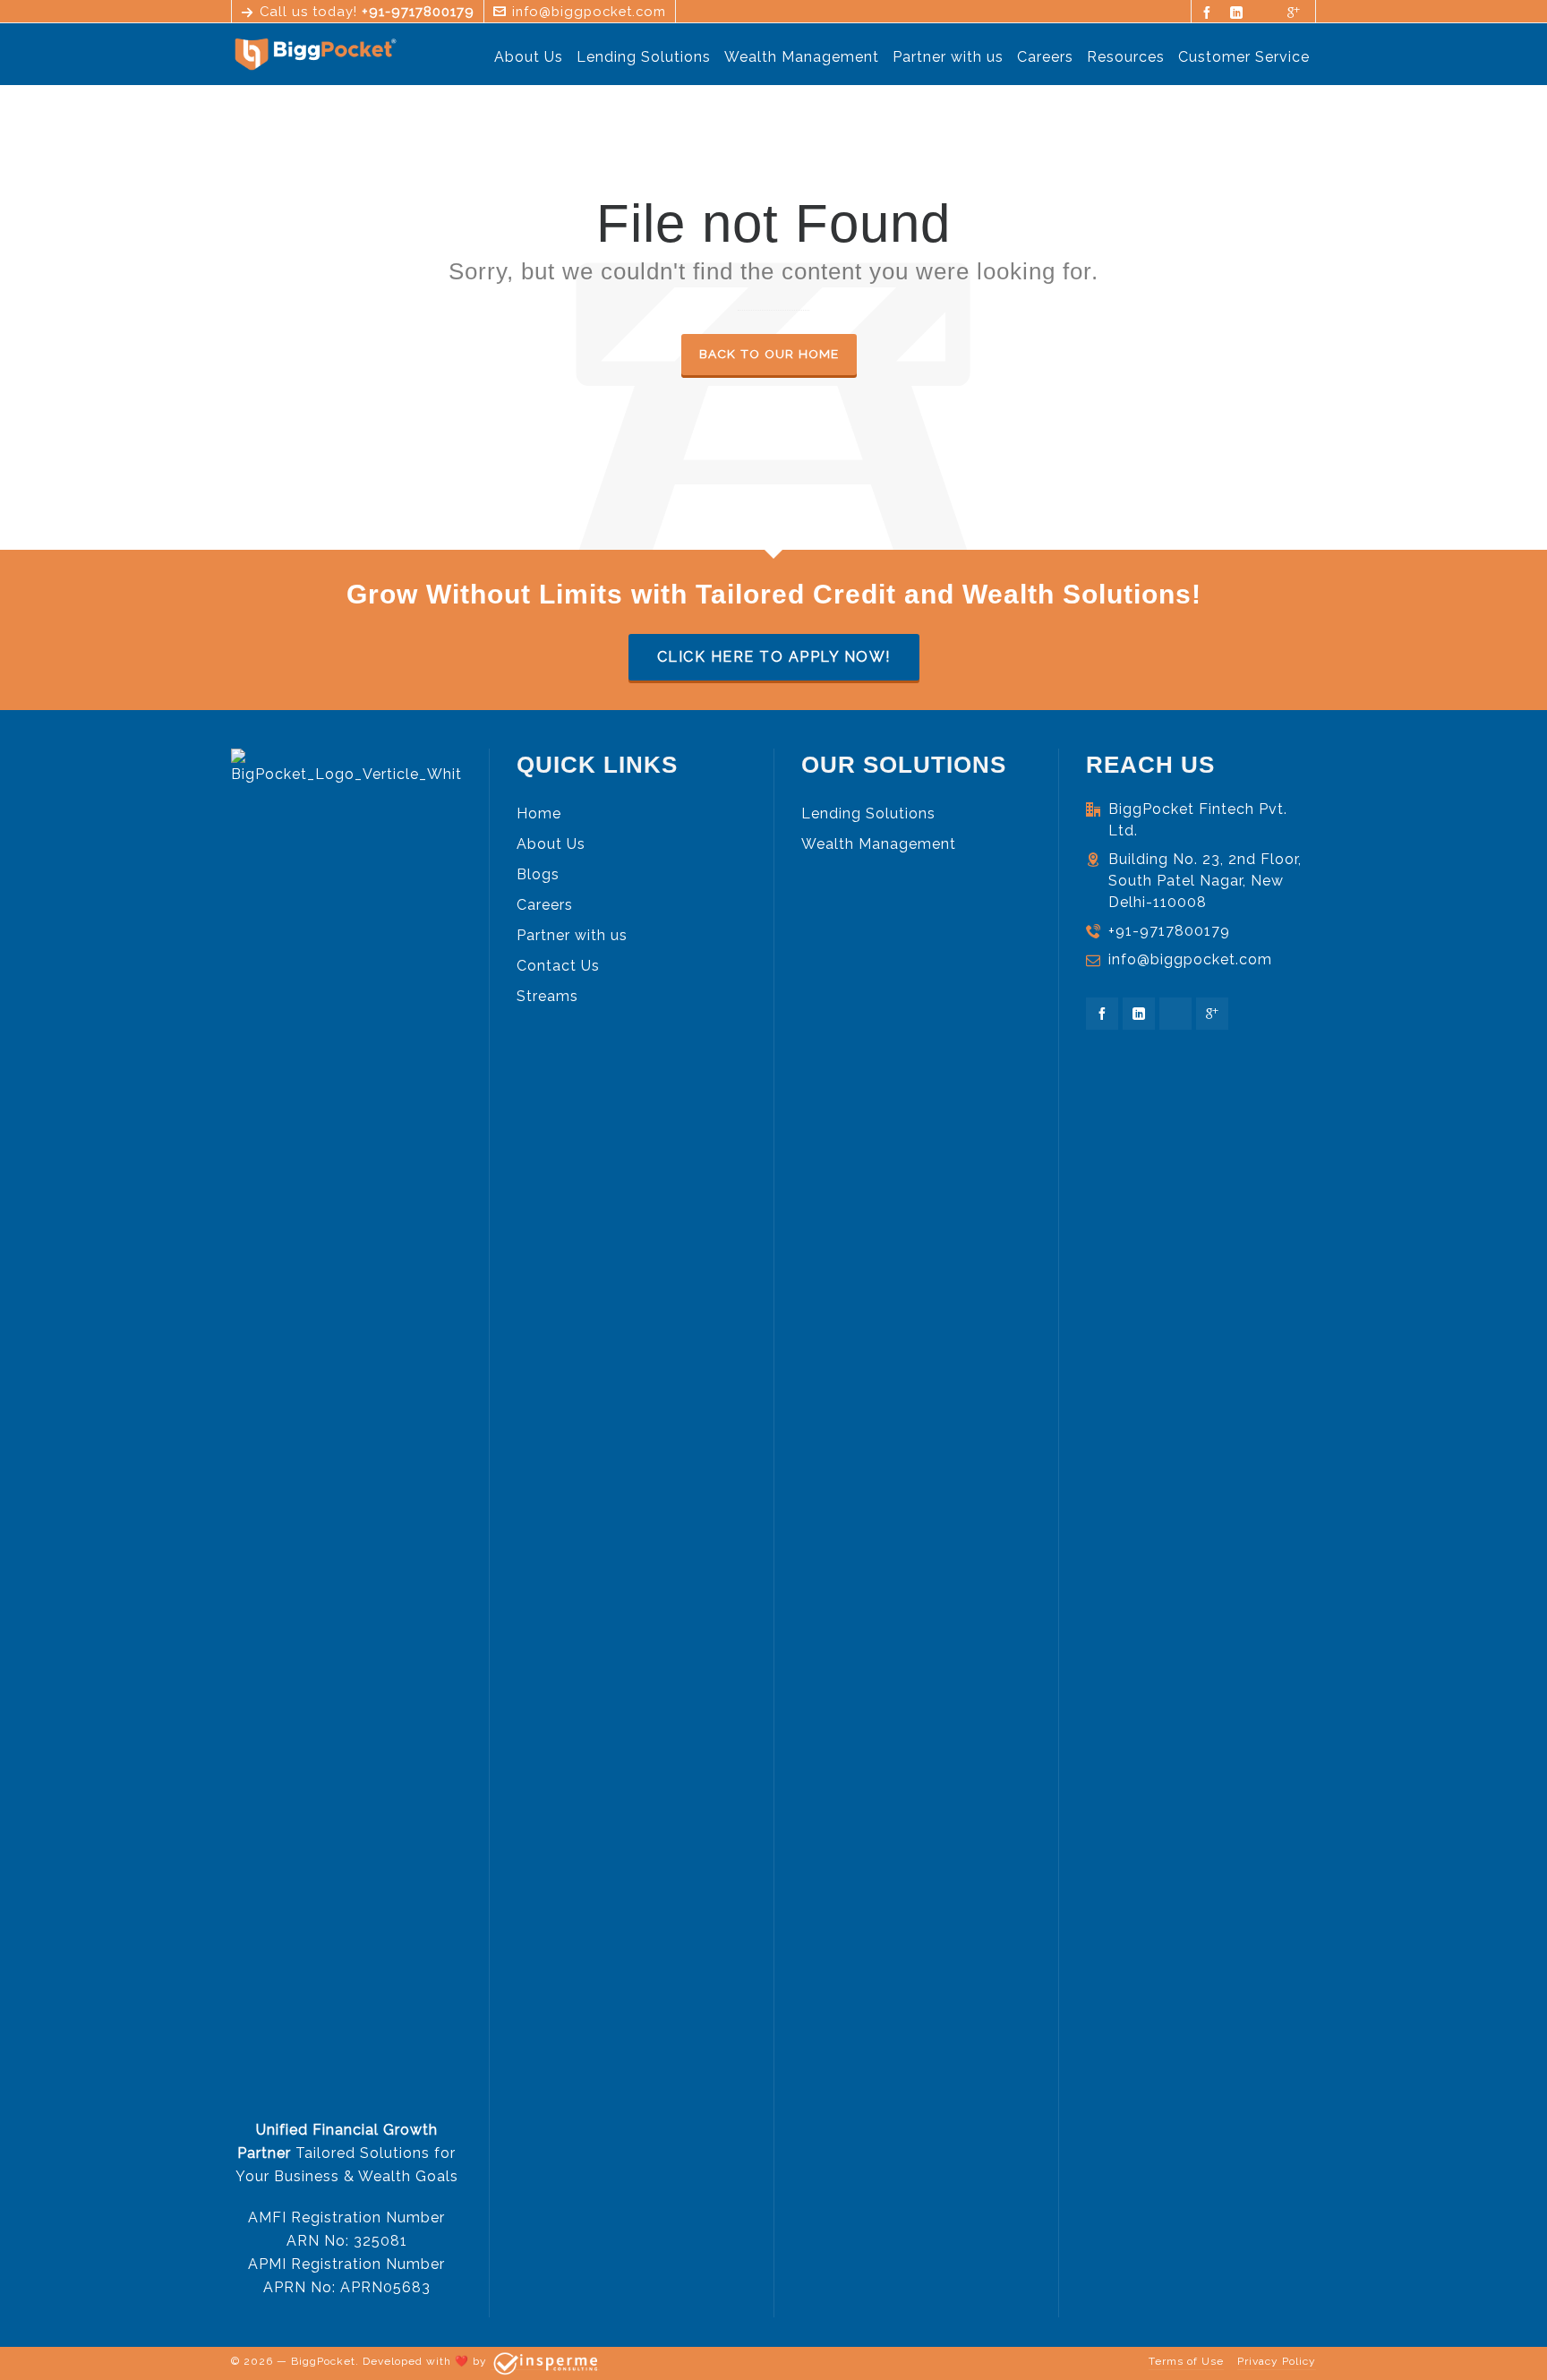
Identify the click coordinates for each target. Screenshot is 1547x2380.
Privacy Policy (1277, 2361)
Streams (547, 996)
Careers (545, 905)
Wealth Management (879, 844)
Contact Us (558, 966)
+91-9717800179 (1169, 931)
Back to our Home (769, 354)
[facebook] (1210, 12)
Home (539, 813)
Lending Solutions (868, 813)
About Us (551, 844)
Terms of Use (1186, 2361)
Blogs (538, 874)
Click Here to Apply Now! (774, 657)
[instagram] (1268, 13)
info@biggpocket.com (589, 11)
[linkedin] (1239, 12)
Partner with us (572, 935)
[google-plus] (1297, 12)
